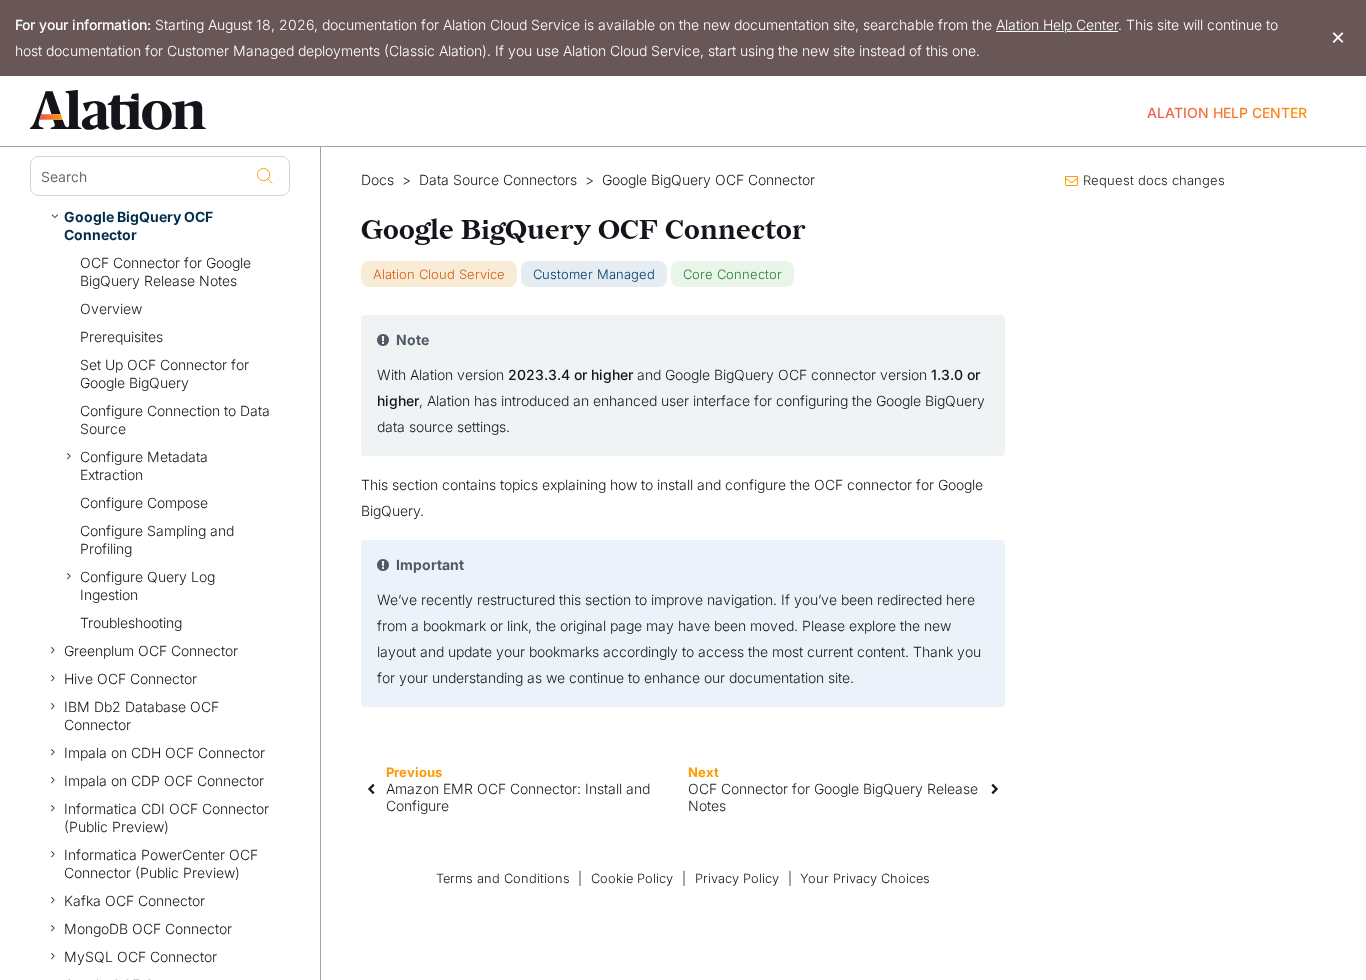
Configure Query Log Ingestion (147, 585)
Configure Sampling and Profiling (157, 539)
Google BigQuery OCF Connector (138, 225)
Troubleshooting (131, 622)
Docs (377, 180)
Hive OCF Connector (130, 678)
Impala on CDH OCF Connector (164, 752)
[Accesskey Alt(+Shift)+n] (995, 788)
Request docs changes (1154, 180)
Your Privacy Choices (865, 878)
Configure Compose (144, 502)
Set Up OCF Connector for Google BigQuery (164, 373)
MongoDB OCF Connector (148, 928)
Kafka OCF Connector (134, 900)
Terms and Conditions (503, 878)
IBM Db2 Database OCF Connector (141, 715)
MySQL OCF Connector (140, 956)
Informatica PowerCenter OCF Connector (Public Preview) (161, 863)
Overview (111, 308)
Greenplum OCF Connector (151, 650)
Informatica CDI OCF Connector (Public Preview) (166, 817)
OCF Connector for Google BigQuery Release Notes (165, 271)
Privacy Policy (737, 878)
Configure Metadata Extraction (144, 465)
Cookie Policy (632, 878)
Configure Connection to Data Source (175, 419)
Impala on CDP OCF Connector (164, 780)
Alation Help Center (1057, 24)
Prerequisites (121, 336)
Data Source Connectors (498, 180)
